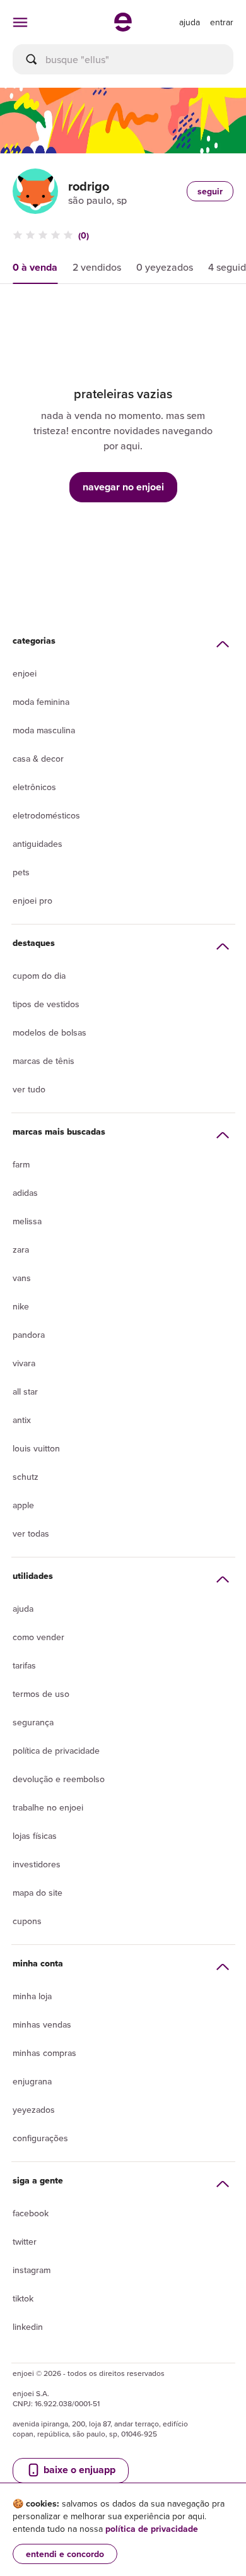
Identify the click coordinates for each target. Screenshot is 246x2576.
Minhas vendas (42, 2024)
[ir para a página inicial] (123, 28)
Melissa (27, 1221)
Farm (21, 1164)
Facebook (31, 2213)
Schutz (26, 1477)
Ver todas (31, 1533)
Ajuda (23, 1609)
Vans (22, 1278)
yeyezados (34, 2110)
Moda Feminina (41, 702)
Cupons (27, 1921)
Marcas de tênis (44, 1061)
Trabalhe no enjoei (48, 1807)
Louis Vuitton (36, 1448)
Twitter (25, 2242)
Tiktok (23, 2298)
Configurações (40, 2138)
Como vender (38, 1637)
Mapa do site (38, 1893)
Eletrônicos (34, 787)
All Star (25, 1391)
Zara (21, 1250)
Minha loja (32, 1996)
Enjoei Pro (32, 901)
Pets (21, 872)
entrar (222, 22)
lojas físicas (35, 1836)
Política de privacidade (56, 1751)
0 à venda (35, 267)
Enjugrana (32, 2081)
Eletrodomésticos (46, 815)
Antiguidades (38, 844)
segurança (33, 1722)
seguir (210, 191)
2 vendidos (97, 267)
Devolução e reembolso (59, 1779)
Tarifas (24, 1665)
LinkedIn (28, 2327)
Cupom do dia (39, 976)
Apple (23, 1505)
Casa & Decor (38, 759)
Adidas (25, 1193)
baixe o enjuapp (78, 2470)
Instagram (32, 2270)
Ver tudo (29, 1089)
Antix (22, 1420)
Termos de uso (41, 1694)
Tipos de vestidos (46, 1004)
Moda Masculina (44, 730)
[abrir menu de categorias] (20, 22)
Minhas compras (44, 2053)
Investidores (37, 1864)
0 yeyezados (165, 267)
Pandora (29, 1335)
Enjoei (25, 673)
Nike (21, 1306)
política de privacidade (152, 2529)
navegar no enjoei (123, 487)
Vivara (24, 1363)
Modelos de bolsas (50, 1032)
